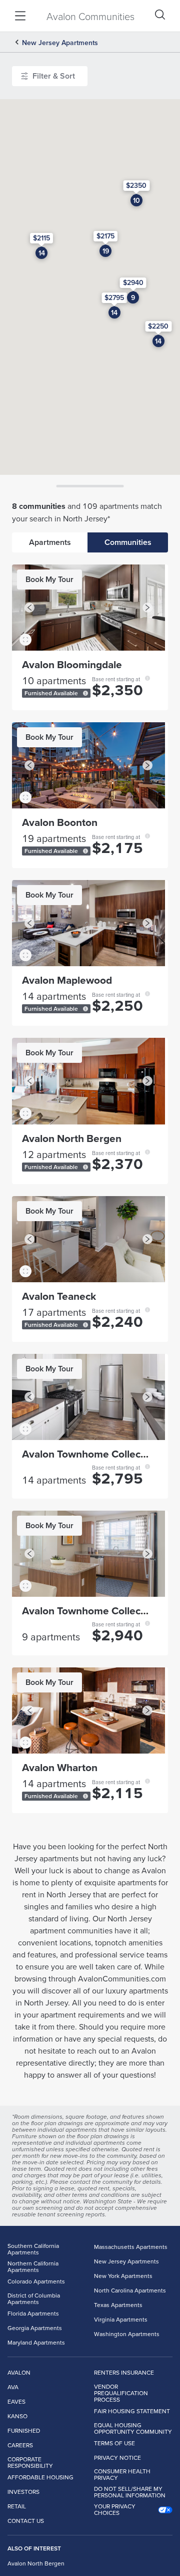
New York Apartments (123, 2276)
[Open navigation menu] (20, 16)
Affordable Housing (40, 2477)
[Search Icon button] (160, 15)
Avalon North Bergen (72, 1138)
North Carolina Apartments (130, 2290)
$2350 (136, 185)
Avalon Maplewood (67, 980)
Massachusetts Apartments (131, 2247)
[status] (85, 693)
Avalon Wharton (60, 1767)
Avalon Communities (90, 16)
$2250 (158, 326)
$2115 (41, 238)
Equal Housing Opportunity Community (133, 2429)
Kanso (17, 2416)
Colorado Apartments (36, 2281)
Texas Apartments (118, 2305)
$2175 (105, 236)
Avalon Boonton (60, 822)
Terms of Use (114, 2443)
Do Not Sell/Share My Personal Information (130, 2492)
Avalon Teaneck (59, 1296)
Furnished (24, 2430)
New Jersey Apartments (60, 43)
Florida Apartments (33, 2313)
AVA (13, 2387)
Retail (17, 2506)
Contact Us (26, 2521)
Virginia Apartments (121, 2319)
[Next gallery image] (147, 608)
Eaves (16, 2401)
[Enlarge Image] (25, 640)
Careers (20, 2445)
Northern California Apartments (33, 2267)
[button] (88, 608)
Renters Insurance (124, 2372)
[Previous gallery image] (29, 608)
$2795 (114, 298)
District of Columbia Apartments (34, 2299)
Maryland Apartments (36, 2342)
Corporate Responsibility (30, 2463)
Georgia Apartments (35, 2328)
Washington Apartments (127, 2334)
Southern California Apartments (33, 2249)
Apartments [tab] (50, 542)
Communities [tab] (128, 542)
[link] (49, 580)
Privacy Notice (117, 2458)
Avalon (19, 2372)
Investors (23, 2492)
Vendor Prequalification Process (121, 2393)
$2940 (133, 282)
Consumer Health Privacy (122, 2475)
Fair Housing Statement (132, 2411)
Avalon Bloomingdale (72, 664)
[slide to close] (90, 486)
